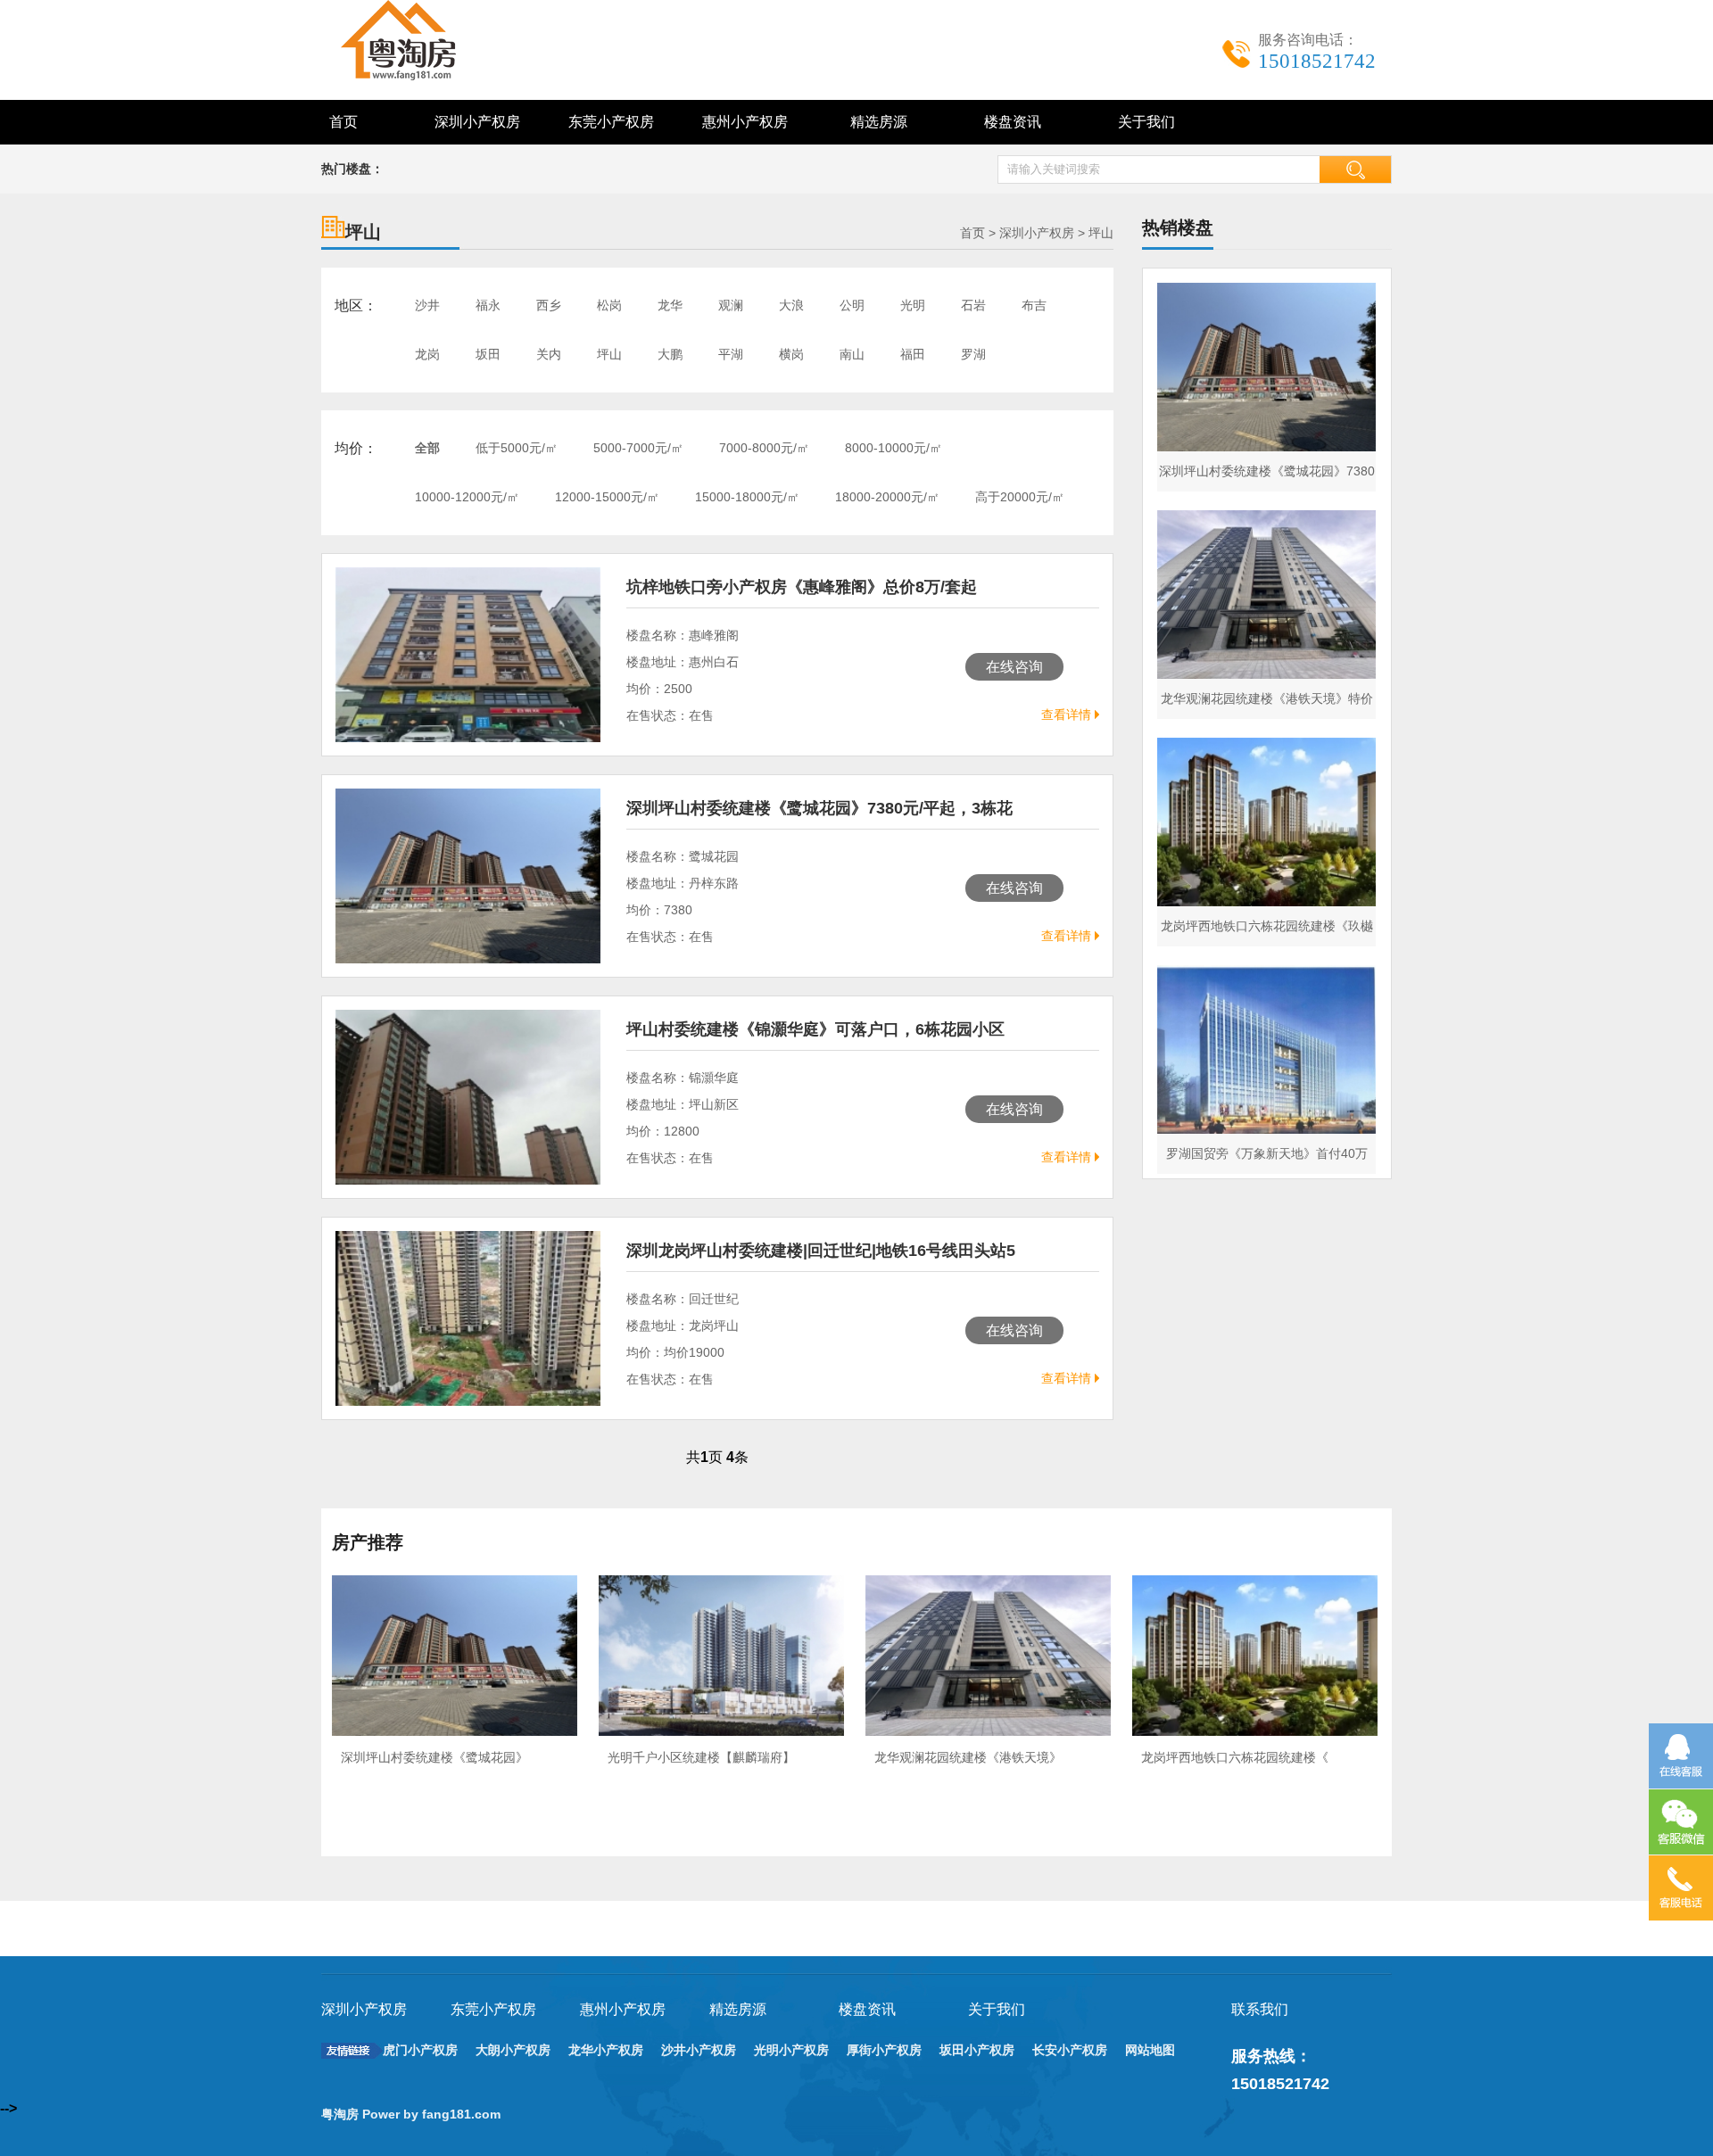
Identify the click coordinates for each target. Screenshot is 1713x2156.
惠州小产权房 (745, 122)
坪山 (1101, 233)
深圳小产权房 (477, 122)
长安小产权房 (1070, 2050)
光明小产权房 (791, 2050)
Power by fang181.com (433, 2114)
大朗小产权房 (513, 2050)
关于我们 (1146, 122)
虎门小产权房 (420, 2050)
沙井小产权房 (699, 2050)
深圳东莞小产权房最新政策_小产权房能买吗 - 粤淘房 (419, 40)
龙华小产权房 (606, 2050)
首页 (343, 122)
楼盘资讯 (1013, 122)
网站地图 (1150, 2050)
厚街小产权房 (884, 2050)
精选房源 (879, 122)
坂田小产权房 (977, 2050)
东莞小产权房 (611, 122)
